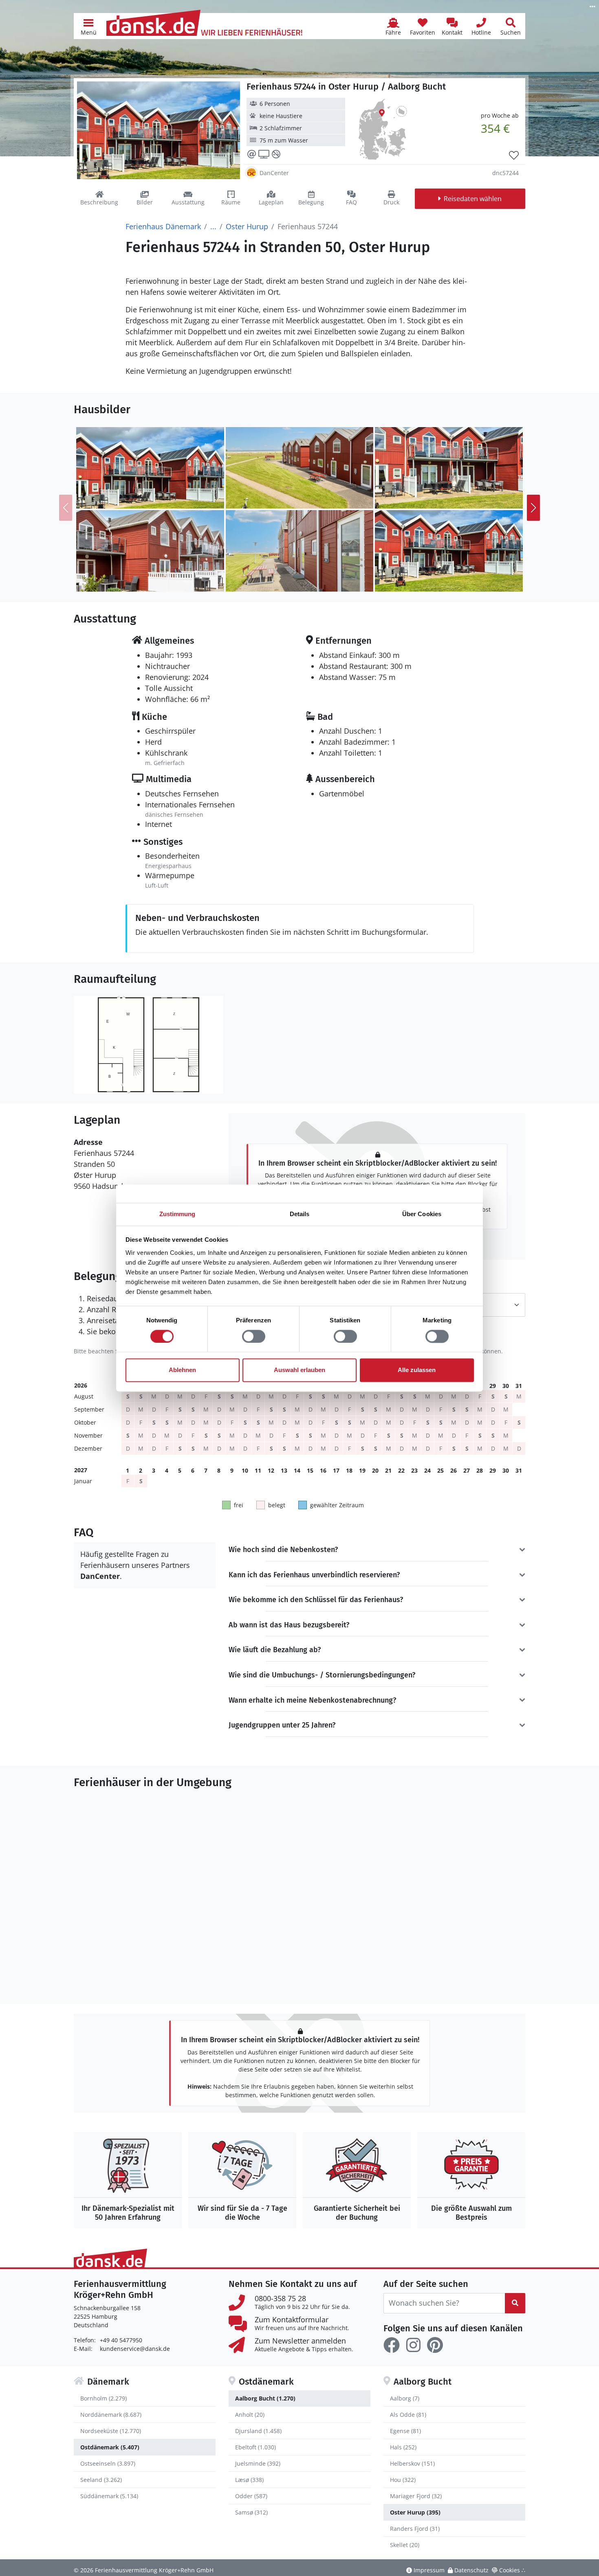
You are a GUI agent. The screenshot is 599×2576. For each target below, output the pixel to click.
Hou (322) (403, 2480)
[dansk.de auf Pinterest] (435, 2345)
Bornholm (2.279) (104, 2398)
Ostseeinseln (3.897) (108, 2463)
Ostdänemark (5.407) (110, 2447)
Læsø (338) (249, 2480)
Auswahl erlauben (299, 1370)
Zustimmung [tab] (177, 1214)
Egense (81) (405, 2431)
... (213, 226)
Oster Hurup (247, 226)
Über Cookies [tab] (422, 1214)
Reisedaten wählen (473, 199)
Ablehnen (182, 1370)
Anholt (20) (250, 2415)
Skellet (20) (405, 2545)
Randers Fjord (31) (415, 2529)
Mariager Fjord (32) (416, 2496)
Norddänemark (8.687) (111, 2415)
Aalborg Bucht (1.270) (265, 2398)
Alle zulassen (417, 1370)
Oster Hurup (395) (415, 2512)
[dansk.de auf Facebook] (392, 2345)
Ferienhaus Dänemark (163, 226)
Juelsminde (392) (258, 2463)
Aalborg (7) (405, 2398)
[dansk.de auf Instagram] (413, 2345)
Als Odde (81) (408, 2415)
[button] (88, 26)
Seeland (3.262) (101, 2480)
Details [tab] (300, 1214)
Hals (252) (403, 2447)
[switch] (254, 1336)
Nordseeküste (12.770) (111, 2431)
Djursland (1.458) (258, 2431)
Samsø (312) (251, 2512)
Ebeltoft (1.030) (255, 2447)
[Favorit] (514, 156)
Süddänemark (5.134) (109, 2496)
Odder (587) (251, 2496)
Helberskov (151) (412, 2463)
